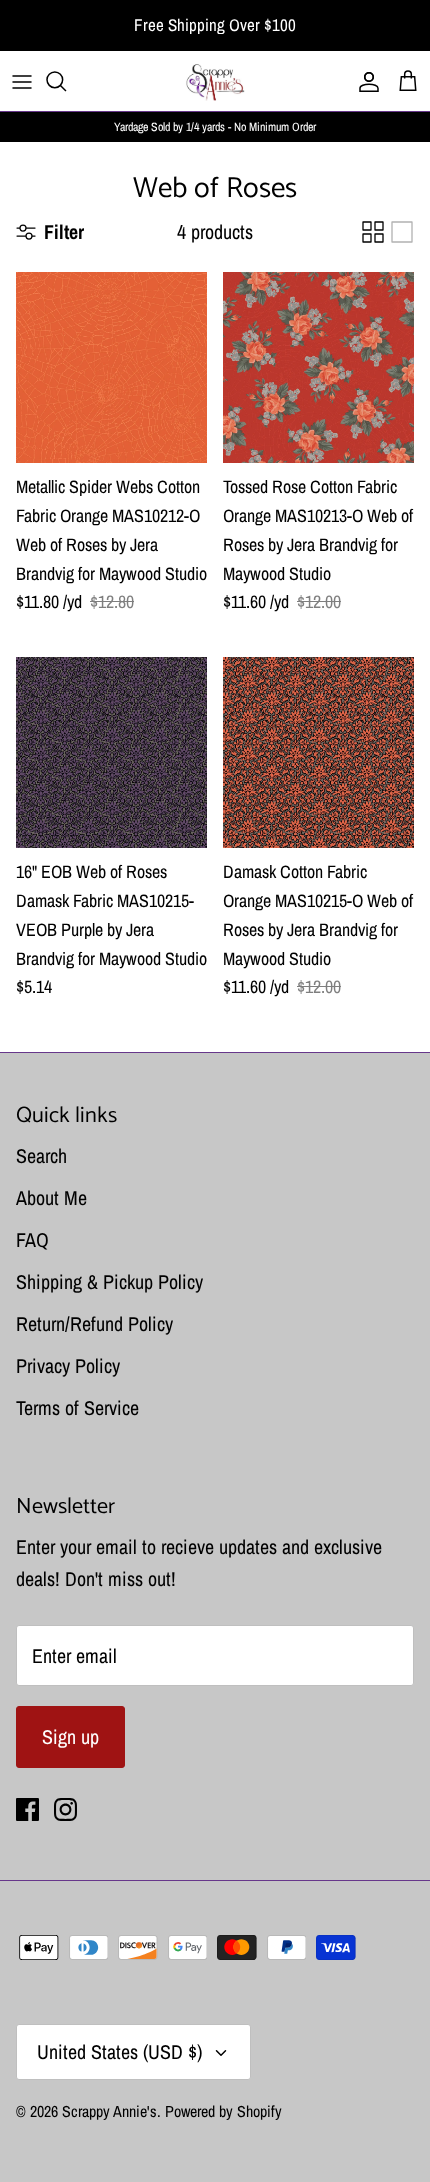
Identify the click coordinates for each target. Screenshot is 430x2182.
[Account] (364, 81)
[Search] (66, 81)
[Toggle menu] (22, 81)
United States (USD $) (119, 2051)
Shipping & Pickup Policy (109, 1281)
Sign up (70, 1736)
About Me (51, 1197)
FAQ (32, 1239)
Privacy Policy (68, 1365)
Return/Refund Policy (94, 1323)
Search (41, 1155)
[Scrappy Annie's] (215, 81)
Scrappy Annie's (109, 2111)
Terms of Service (77, 1407)
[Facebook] (27, 1809)
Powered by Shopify (223, 2111)
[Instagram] (65, 1809)
